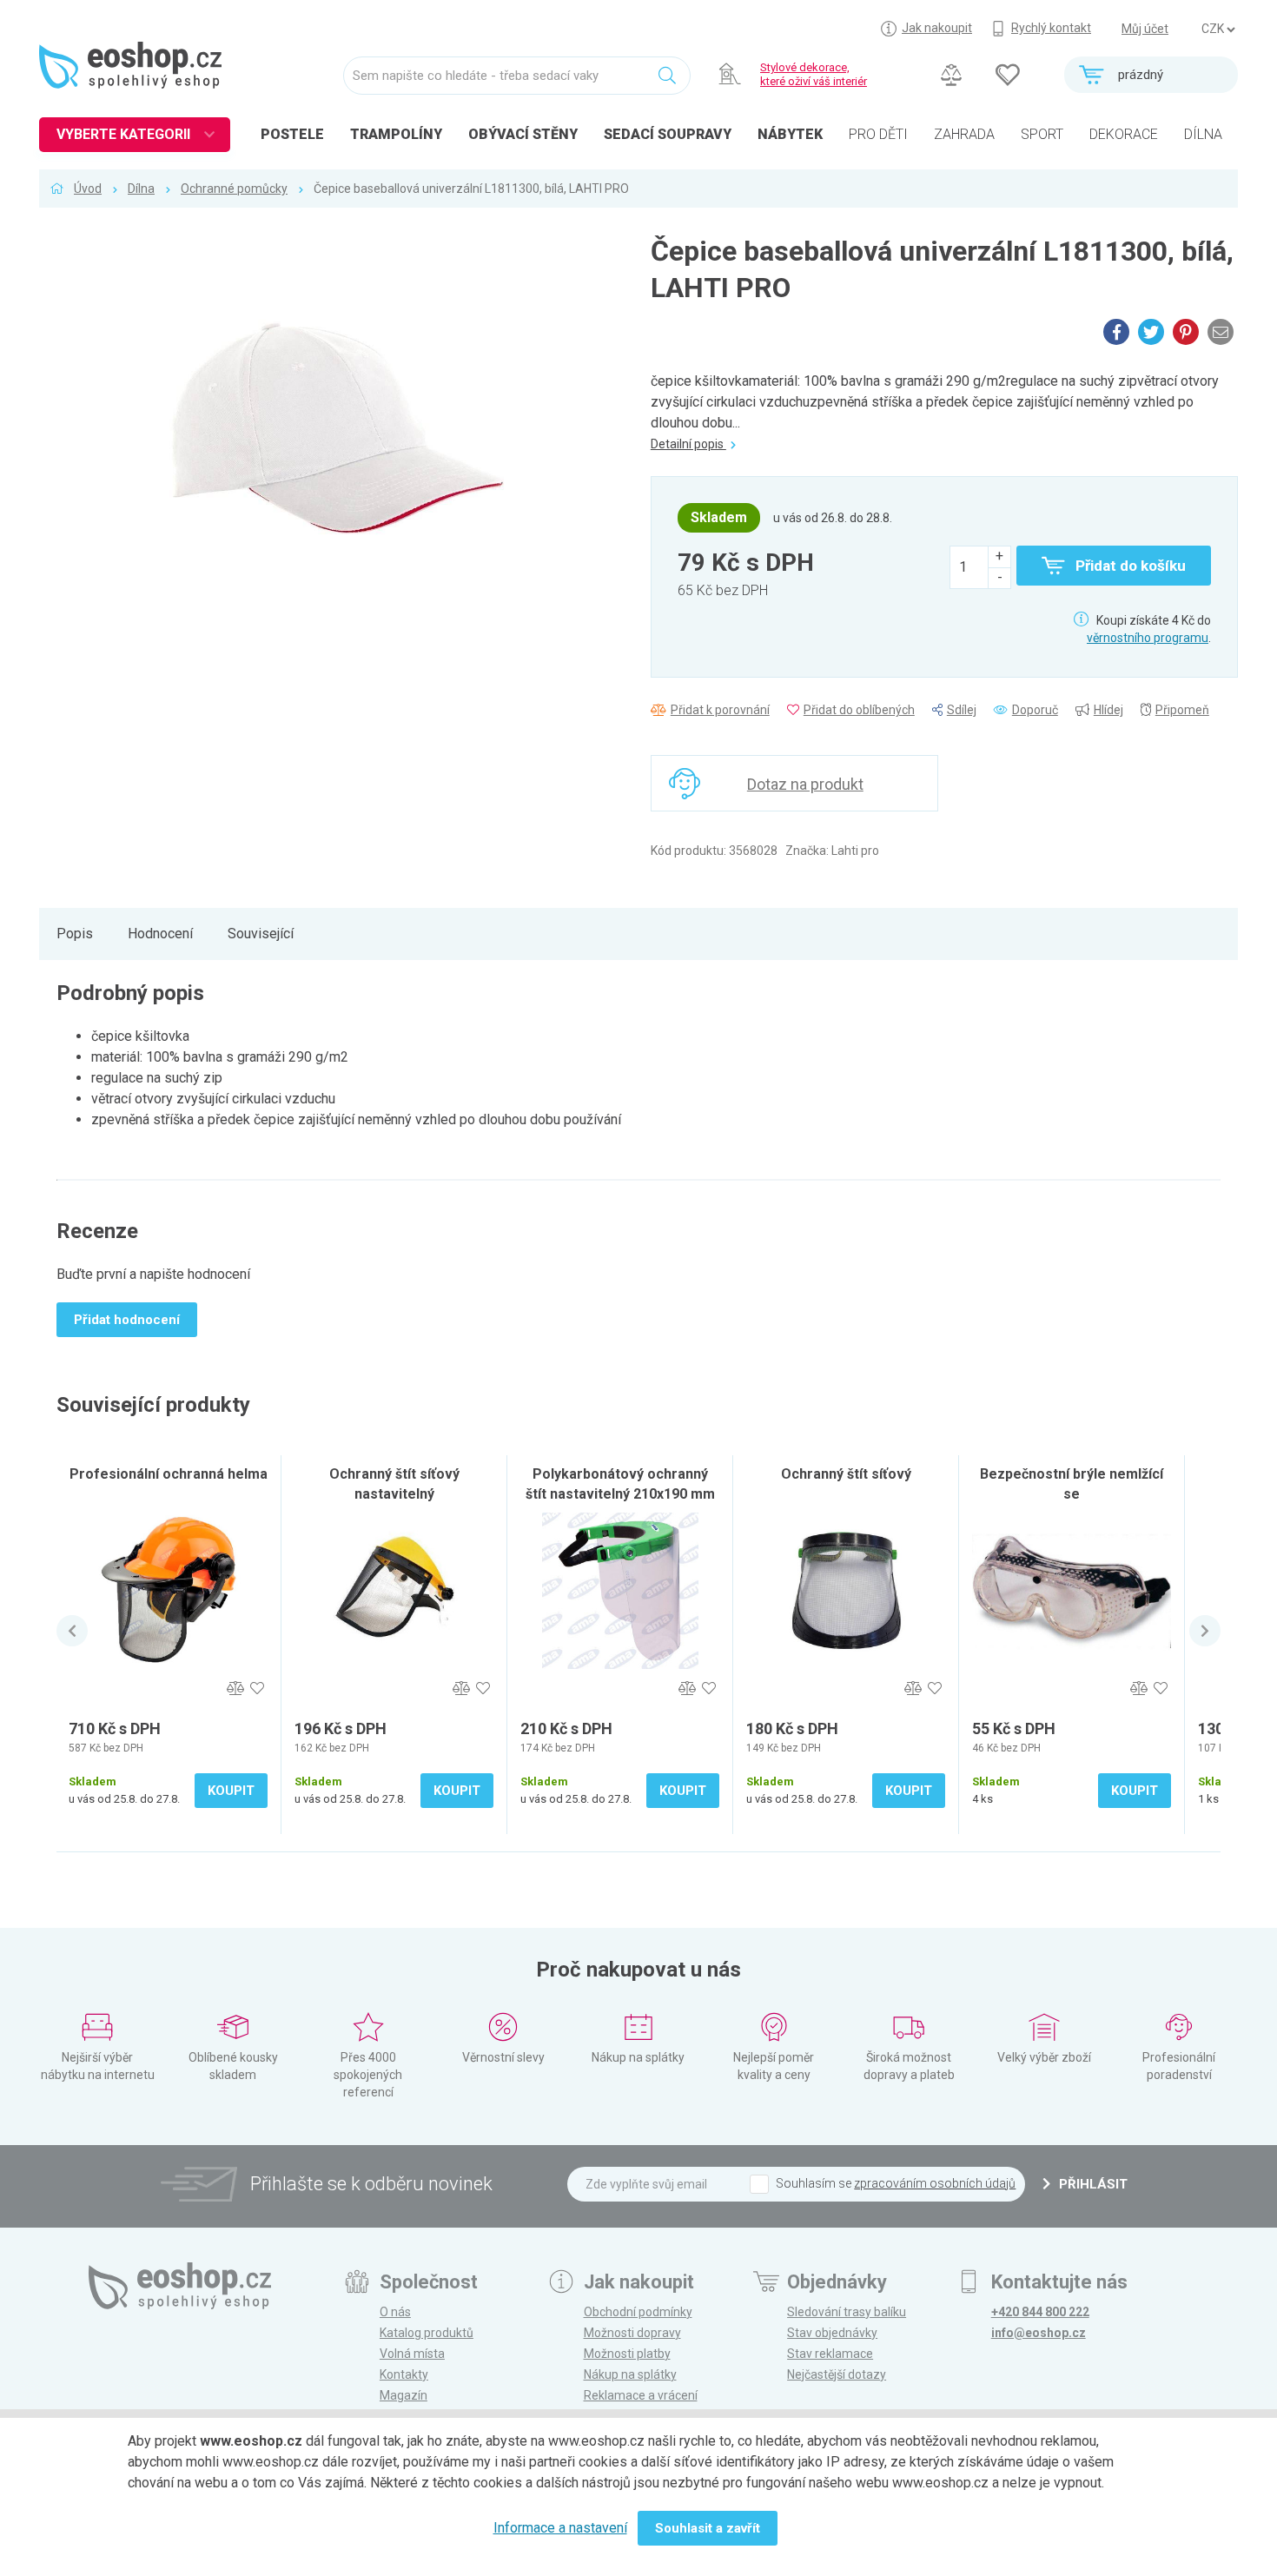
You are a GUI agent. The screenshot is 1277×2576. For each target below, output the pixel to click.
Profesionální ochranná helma (169, 1474)
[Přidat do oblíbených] (257, 1689)
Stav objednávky (832, 2333)
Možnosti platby (627, 2354)
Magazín (404, 2395)
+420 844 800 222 (1040, 2312)
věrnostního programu (1148, 638)
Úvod (88, 189)
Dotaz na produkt (805, 784)
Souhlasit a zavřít (708, 2528)
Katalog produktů (427, 2333)
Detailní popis (688, 444)
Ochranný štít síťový (846, 1474)
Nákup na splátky (630, 2374)
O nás (395, 2312)
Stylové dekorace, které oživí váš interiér (814, 74)
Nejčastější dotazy (837, 2374)
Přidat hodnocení (127, 1320)
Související (261, 934)
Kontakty (404, 2374)
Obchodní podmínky (638, 2312)
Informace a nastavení (560, 2528)
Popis (75, 934)
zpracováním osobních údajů (935, 2183)
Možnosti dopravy (632, 2333)
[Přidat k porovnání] (235, 1689)
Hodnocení (160, 934)
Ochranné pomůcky (234, 189)
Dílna (141, 189)
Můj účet (1145, 29)
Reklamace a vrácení (641, 2395)
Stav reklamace (830, 2354)
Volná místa (412, 2354)
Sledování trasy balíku (847, 2312)
